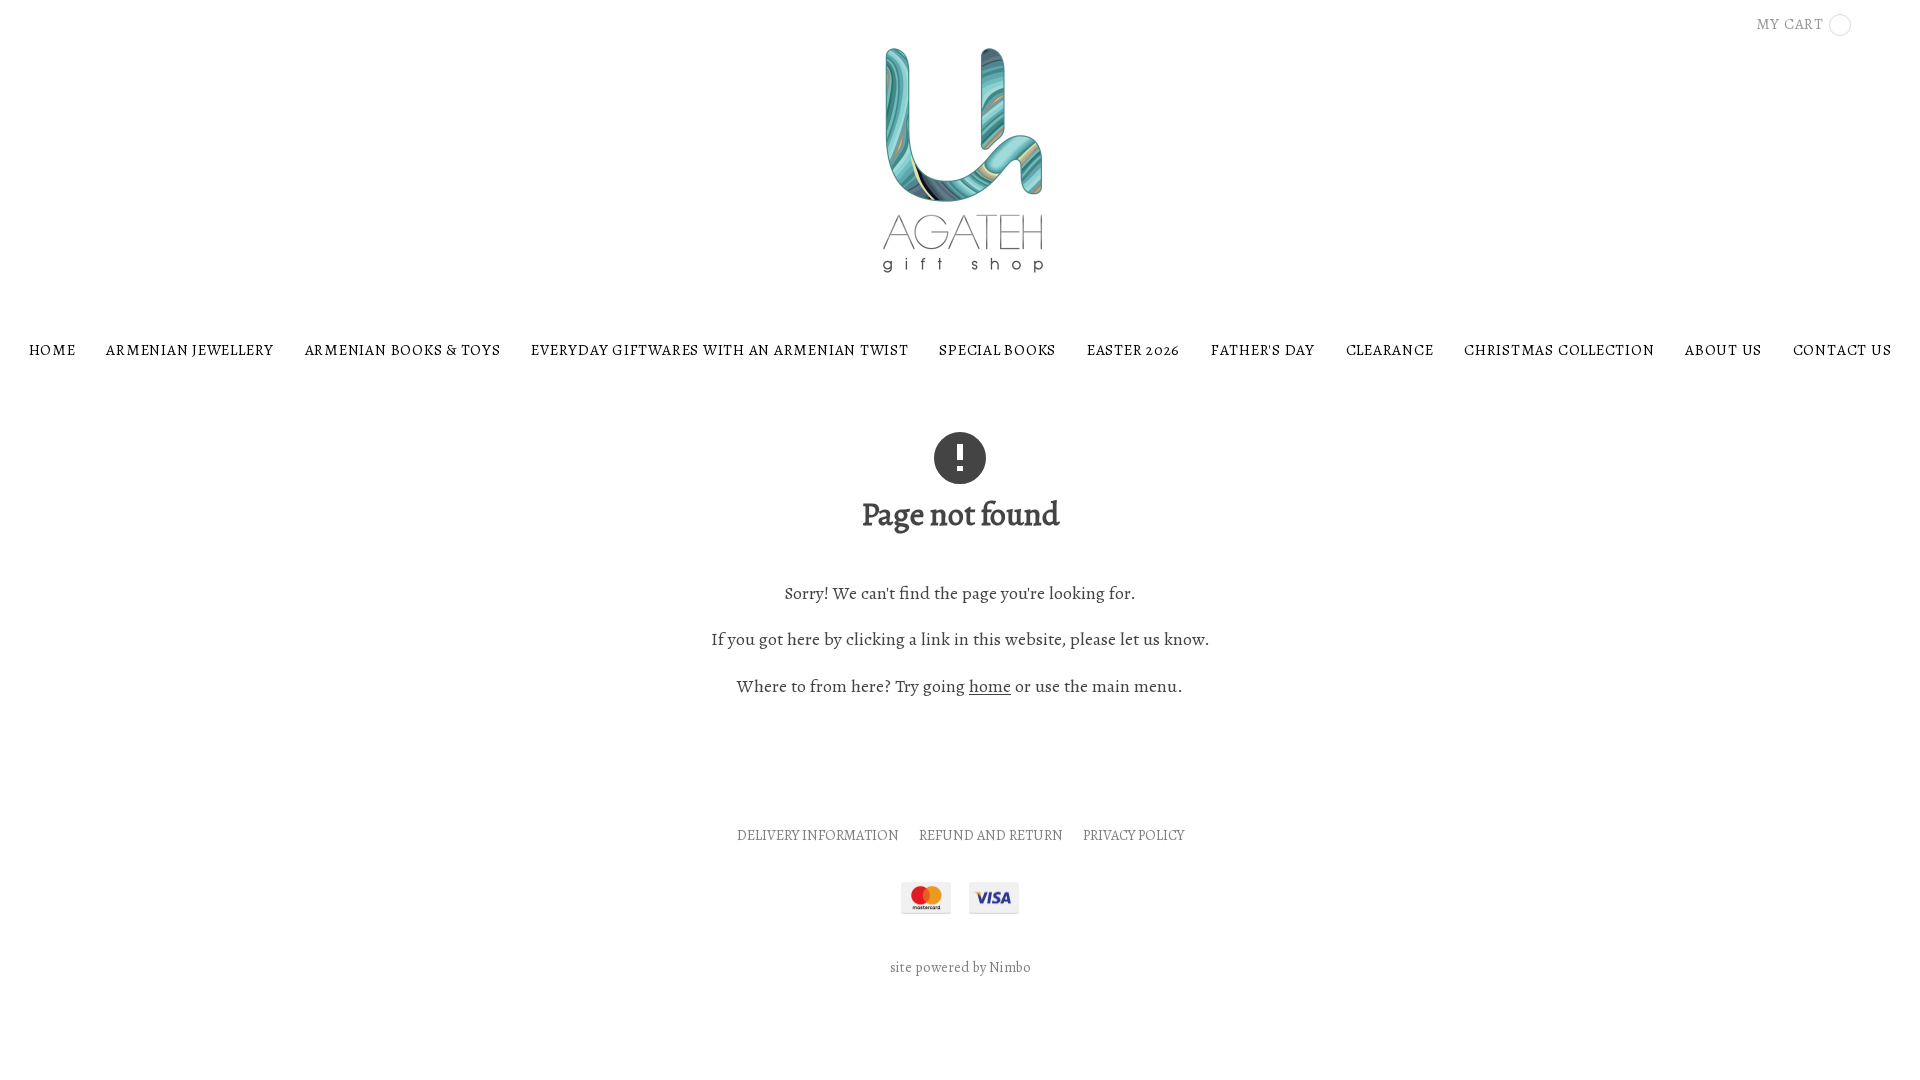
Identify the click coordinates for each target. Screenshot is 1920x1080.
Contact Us (1842, 349)
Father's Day (1263, 349)
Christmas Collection (1559, 349)
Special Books (997, 349)
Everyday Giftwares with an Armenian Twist (719, 349)
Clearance (1390, 349)
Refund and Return (991, 835)
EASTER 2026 (1133, 349)
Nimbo (1010, 967)
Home (52, 349)
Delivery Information (818, 835)
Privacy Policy (1133, 835)
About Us (1723, 349)
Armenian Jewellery (190, 349)
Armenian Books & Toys (403, 349)
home (990, 686)
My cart (1790, 23)
